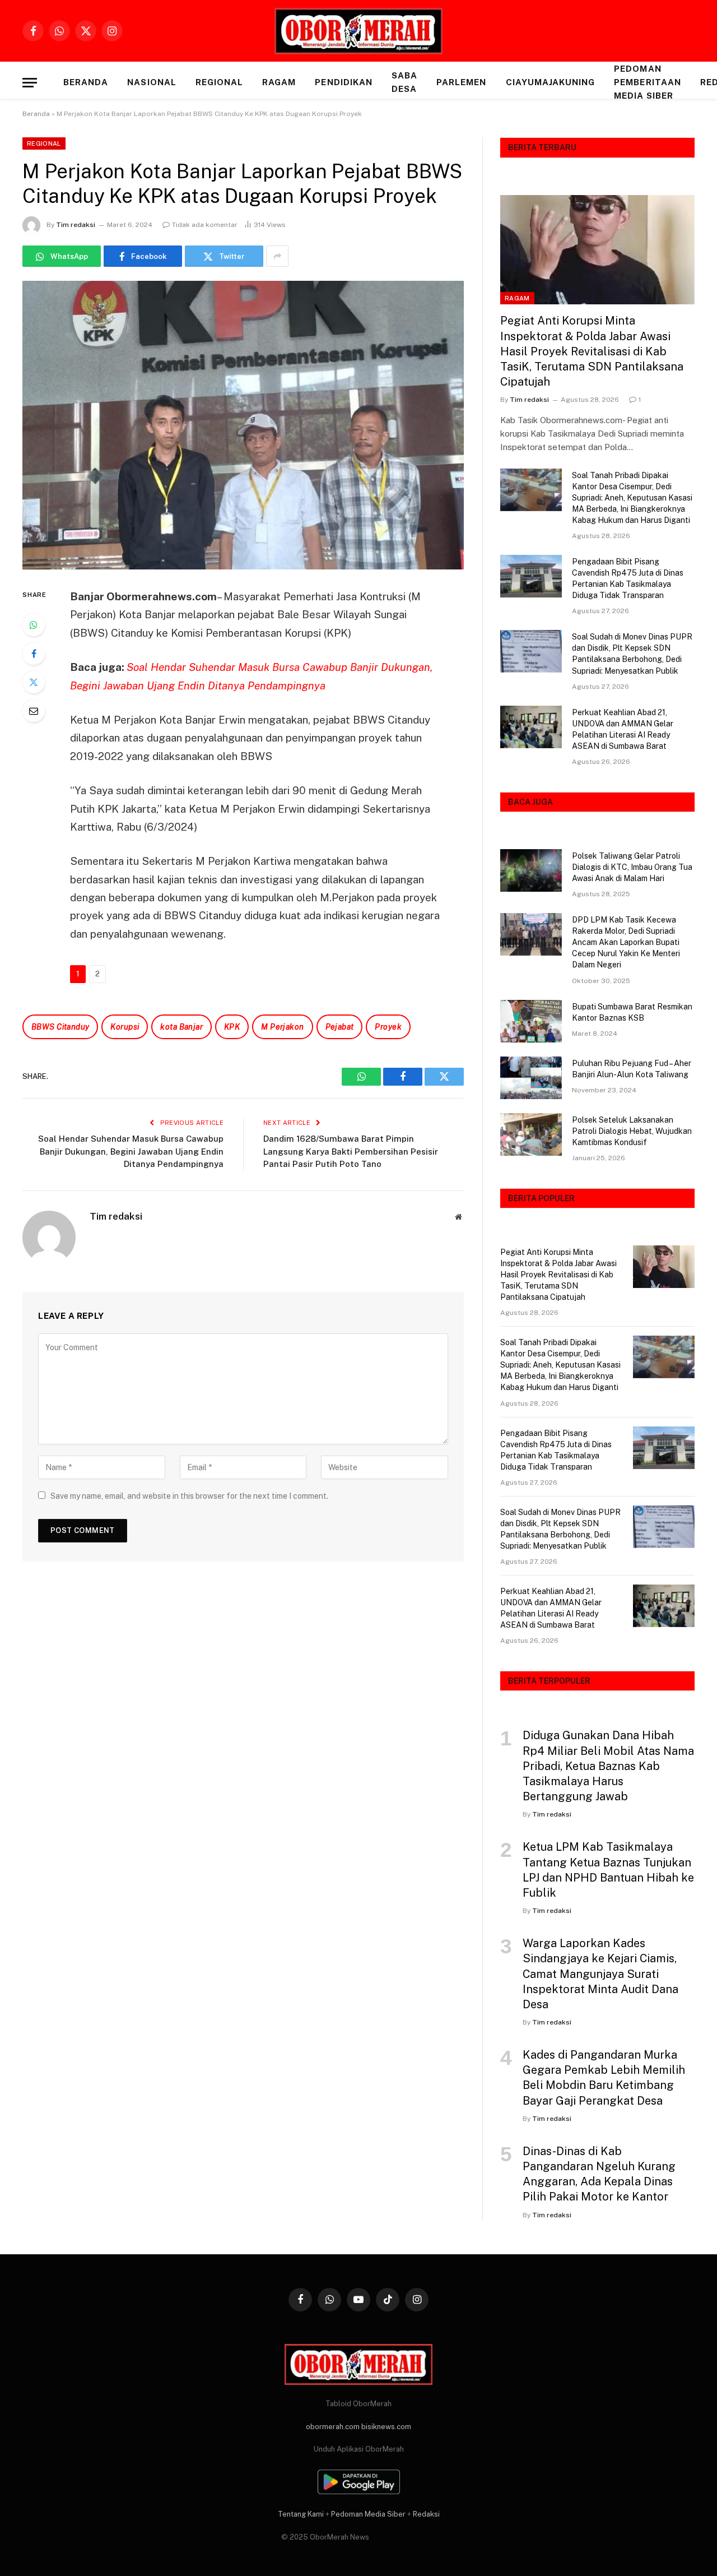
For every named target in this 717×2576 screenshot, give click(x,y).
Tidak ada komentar (205, 225)
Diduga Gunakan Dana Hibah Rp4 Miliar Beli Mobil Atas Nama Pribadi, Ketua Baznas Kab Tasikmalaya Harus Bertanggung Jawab (608, 1766)
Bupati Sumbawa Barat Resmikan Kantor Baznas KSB (632, 1012)
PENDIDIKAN (344, 82)
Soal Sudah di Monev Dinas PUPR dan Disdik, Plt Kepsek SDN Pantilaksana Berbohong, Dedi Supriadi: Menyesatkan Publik (632, 654)
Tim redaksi (76, 225)
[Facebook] (34, 654)
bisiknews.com (386, 2427)
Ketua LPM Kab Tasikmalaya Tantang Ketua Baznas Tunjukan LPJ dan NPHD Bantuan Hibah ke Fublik (608, 1870)
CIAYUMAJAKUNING (551, 82)
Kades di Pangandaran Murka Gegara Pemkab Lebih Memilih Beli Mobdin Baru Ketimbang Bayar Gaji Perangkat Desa (604, 2078)
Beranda (86, 82)
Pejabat (340, 1027)
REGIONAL (219, 82)
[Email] (34, 711)
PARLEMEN (461, 82)
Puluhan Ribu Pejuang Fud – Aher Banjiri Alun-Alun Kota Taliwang (632, 1069)
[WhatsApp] (34, 625)
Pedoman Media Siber (368, 2514)
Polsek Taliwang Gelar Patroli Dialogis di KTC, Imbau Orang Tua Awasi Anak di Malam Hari (632, 867)
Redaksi (426, 2514)
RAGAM (279, 82)
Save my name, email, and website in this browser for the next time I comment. (189, 1496)
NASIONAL (152, 82)
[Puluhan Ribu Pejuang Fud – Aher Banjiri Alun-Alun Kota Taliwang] (531, 1078)
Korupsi (125, 1027)
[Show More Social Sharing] (277, 256)
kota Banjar (181, 1027)
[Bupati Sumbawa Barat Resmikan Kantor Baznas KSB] (531, 1021)
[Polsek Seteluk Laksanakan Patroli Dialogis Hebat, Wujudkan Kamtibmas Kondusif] (531, 1134)
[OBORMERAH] (358, 31)
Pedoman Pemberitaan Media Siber (648, 82)
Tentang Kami (301, 2514)
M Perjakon (282, 1027)
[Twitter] (34, 682)
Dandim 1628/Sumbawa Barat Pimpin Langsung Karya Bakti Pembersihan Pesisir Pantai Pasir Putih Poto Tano (351, 1151)
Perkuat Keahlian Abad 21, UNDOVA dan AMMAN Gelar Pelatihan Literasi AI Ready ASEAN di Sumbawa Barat (623, 729)
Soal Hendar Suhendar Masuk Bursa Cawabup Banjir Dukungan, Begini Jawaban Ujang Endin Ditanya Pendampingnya (131, 1151)
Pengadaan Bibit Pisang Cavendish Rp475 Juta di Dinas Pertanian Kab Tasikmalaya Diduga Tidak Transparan (628, 578)
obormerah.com (333, 2427)
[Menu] (30, 83)
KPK (232, 1027)
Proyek (388, 1027)
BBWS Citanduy (60, 1027)
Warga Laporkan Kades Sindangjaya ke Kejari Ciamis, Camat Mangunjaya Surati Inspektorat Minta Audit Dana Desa (600, 1974)
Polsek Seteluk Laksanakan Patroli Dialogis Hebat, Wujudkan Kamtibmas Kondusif (632, 1131)
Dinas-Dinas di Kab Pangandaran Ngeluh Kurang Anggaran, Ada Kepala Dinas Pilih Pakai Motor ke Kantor (599, 2174)
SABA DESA (404, 82)
